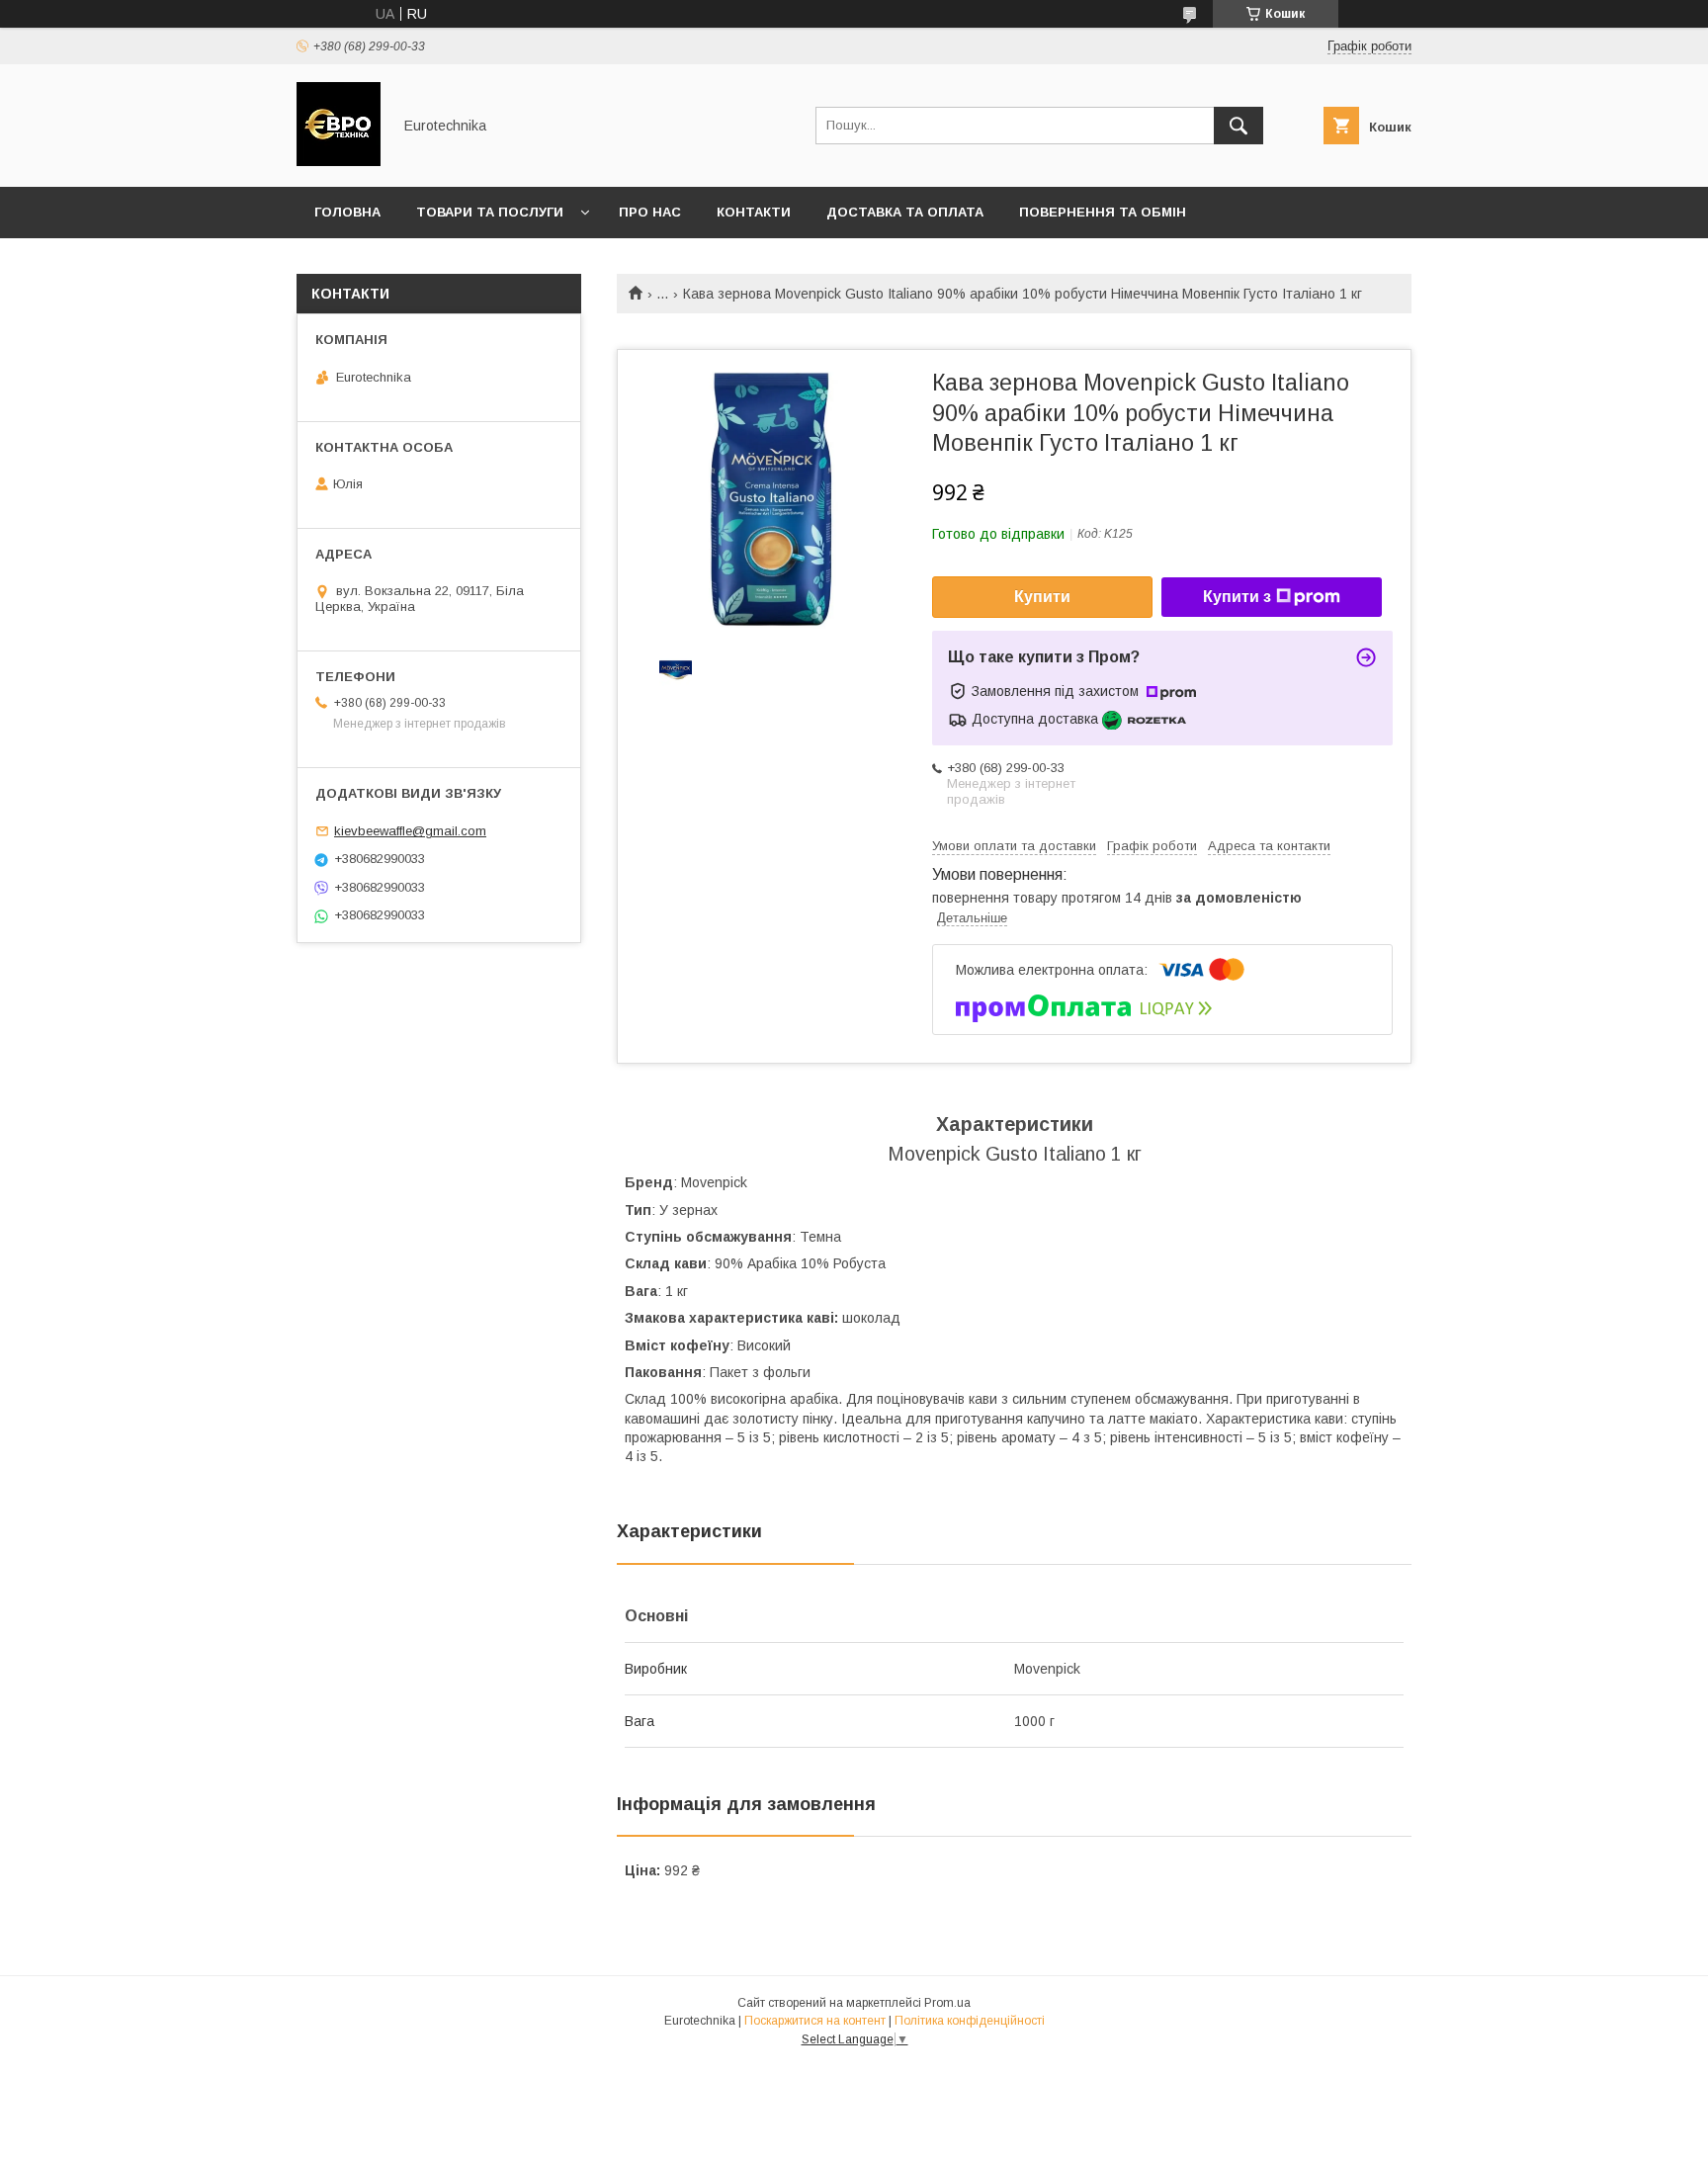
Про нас (650, 212)
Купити (1042, 597)
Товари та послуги (490, 212)
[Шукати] (1238, 126)
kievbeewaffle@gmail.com (410, 831)
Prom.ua (947, 2003)
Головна (347, 212)
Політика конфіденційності (970, 2021)
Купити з (1237, 597)
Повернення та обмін (1103, 212)
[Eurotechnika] (339, 161)
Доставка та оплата (905, 212)
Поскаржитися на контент (815, 2021)
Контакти (754, 212)
